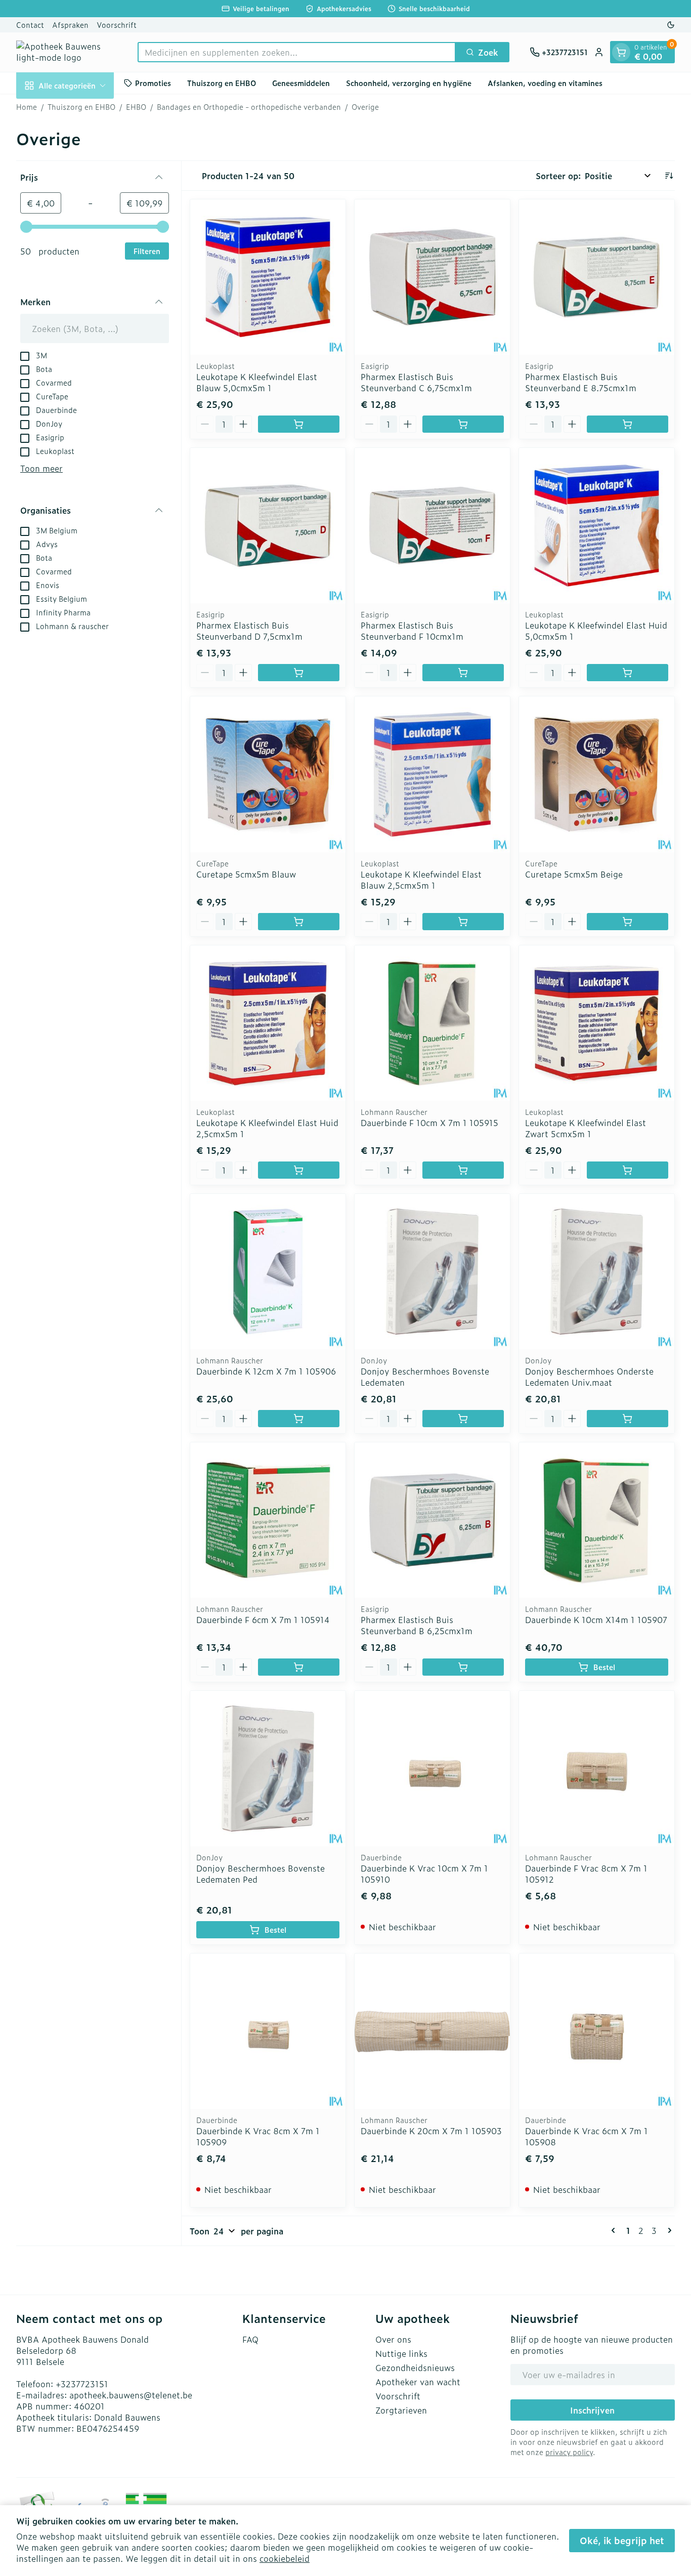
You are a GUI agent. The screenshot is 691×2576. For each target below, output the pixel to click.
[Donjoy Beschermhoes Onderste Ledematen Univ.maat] (597, 1272)
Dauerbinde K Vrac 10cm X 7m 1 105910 (424, 1874)
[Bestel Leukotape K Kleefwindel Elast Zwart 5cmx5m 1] (628, 1170)
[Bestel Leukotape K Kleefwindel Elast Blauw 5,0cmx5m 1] (299, 424)
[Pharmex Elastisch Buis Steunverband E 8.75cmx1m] (597, 277)
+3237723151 (82, 2384)
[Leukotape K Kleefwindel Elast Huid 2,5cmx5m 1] (268, 1023)
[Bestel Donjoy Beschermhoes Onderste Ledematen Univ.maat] (628, 1419)
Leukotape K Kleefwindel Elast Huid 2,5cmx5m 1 (267, 1128)
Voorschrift (117, 25)
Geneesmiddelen (301, 83)
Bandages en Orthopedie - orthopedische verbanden (249, 107)
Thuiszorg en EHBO (222, 83)
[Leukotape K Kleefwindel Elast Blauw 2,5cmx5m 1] (432, 774)
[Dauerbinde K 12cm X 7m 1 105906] (268, 1272)
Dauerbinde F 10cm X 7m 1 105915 (429, 1123)
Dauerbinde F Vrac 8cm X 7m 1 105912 (586, 1874)
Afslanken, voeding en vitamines (545, 83)
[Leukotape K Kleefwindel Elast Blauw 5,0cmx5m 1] (268, 277)
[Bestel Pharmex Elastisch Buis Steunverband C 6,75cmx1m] (463, 424)
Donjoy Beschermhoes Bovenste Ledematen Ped (261, 1874)
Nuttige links (401, 2353)
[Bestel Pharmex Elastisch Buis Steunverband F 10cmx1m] (463, 673)
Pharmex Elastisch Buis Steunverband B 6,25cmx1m (417, 1625)
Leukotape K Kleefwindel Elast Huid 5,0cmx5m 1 (596, 631)
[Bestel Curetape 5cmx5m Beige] (628, 922)
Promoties (153, 83)
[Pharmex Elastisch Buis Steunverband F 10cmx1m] (432, 526)
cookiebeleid (285, 2558)
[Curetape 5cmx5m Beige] (597, 774)
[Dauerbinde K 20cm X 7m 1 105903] (432, 2031)
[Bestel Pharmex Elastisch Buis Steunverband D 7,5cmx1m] (299, 673)
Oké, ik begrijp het (622, 2540)
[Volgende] (668, 2230)
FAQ (250, 2339)
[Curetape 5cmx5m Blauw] (268, 774)
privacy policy (569, 2452)
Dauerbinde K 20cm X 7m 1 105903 (431, 2131)
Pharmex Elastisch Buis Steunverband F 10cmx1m (412, 631)
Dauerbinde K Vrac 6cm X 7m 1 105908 (587, 2136)
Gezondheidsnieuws (415, 2367)
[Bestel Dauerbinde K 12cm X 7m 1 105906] (299, 1419)
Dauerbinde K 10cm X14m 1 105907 (596, 1619)
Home (27, 107)
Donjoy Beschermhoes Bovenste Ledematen (425, 1377)
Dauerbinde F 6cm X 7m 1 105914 (263, 1619)
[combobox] (297, 52)
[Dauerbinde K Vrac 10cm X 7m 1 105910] (432, 1769)
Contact (30, 25)
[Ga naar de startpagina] (67, 52)
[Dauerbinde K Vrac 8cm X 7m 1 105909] (268, 2031)
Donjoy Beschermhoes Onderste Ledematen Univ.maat (589, 1377)
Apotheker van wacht (418, 2382)
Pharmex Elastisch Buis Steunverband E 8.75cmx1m (581, 382)
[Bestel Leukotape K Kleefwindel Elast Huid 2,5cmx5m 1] (299, 1170)
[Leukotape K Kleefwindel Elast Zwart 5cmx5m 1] (597, 1023)
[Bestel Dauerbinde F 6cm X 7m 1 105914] (299, 1667)
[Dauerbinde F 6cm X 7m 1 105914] (268, 1520)
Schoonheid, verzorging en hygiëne (409, 83)
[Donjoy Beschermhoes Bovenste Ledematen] (432, 1272)
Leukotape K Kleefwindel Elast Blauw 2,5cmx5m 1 (421, 880)
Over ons (393, 2339)
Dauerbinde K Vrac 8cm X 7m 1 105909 (258, 2136)
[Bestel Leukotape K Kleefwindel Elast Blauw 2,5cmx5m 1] (463, 922)
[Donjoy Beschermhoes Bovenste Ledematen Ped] (268, 1769)
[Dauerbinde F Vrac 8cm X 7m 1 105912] (597, 1769)
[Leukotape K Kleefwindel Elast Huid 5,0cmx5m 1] (597, 526)
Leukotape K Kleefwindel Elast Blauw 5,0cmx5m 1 (257, 382)
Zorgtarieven (401, 2410)
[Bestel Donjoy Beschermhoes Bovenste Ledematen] (463, 1419)
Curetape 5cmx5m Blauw (246, 874)
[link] (615, 2230)
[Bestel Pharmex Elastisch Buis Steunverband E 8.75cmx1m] (628, 424)
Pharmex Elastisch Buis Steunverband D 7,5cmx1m (249, 631)
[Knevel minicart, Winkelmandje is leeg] (621, 52)
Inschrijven (592, 2410)
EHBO (136, 107)
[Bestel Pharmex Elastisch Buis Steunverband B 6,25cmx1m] (463, 1667)
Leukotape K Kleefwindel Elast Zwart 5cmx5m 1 (586, 1128)
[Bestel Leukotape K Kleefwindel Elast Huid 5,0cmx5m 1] (628, 673)
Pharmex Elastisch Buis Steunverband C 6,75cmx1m (416, 382)
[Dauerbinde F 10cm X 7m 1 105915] (432, 1023)
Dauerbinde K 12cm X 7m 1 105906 (266, 1371)
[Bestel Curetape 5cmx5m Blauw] (299, 922)
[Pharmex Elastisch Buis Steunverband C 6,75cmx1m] (432, 277)
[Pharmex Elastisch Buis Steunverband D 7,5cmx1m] (268, 526)
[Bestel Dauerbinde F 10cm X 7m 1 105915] (463, 1170)
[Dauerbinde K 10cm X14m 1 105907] (597, 1520)
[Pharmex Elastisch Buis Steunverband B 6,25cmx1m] (432, 1520)
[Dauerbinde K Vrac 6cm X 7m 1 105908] (597, 2031)
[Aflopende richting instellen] (669, 176)
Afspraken (70, 25)
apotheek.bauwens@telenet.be (131, 2395)
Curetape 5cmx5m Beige (574, 874)
